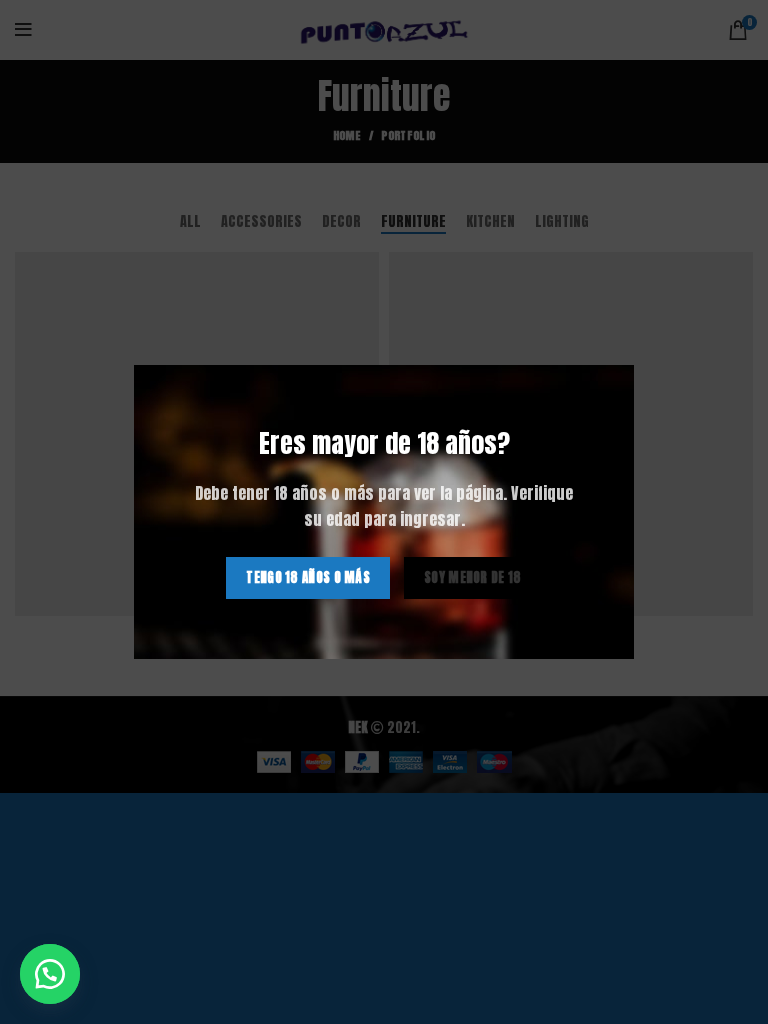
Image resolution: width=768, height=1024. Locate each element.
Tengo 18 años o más (308, 577)
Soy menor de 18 (473, 577)
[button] (50, 974)
